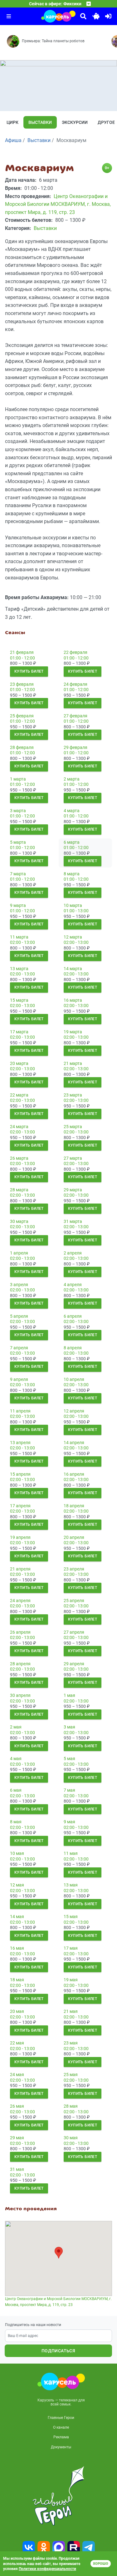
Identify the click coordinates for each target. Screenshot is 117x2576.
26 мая (17, 2106)
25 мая (71, 2075)
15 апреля (20, 1474)
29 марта (73, 1190)
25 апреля (74, 1601)
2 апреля (73, 1253)
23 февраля (22, 684)
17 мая (71, 1948)
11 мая (71, 1853)
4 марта (72, 811)
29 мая (17, 2138)
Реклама (61, 2437)
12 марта (73, 937)
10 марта (73, 905)
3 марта (18, 811)
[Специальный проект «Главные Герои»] (58, 2496)
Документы (61, 2447)
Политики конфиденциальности (47, 2569)
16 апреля (74, 1474)
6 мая (16, 1790)
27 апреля (74, 1632)
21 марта (73, 1063)
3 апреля (19, 1285)
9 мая (69, 1822)
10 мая (17, 1853)
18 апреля (74, 1506)
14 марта (73, 969)
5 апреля (19, 1316)
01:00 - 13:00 (76, 911)
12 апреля (74, 1411)
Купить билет (29, 671)
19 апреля (20, 1537)
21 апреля (20, 1569)
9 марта (18, 905)
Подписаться (58, 2351)
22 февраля (76, 652)
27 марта (73, 1158)
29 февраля (76, 747)
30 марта (19, 1221)
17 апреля (20, 1506)
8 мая (16, 1822)
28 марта (19, 1190)
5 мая (69, 1759)
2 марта (72, 779)
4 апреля (73, 1285)
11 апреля (20, 1411)
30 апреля (20, 1695)
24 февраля (76, 684)
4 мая (16, 1759)
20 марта (19, 1063)
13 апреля (20, 1443)
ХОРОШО (101, 2564)
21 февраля (22, 652)
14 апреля (74, 1443)
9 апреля (19, 1379)
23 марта (73, 1095)
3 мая (69, 1727)
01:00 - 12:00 (22, 658)
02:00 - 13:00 (22, 942)
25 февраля (22, 716)
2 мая (16, 1727)
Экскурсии (75, 122)
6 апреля (73, 1316)
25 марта (73, 1127)
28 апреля (20, 1664)
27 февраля (76, 716)
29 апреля (74, 1664)
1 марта (18, 779)
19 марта (73, 1032)
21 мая (71, 2011)
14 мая (17, 1917)
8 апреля (73, 1348)
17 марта (19, 1032)
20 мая (17, 2011)
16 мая (17, 1948)
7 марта (18, 874)
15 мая (71, 1917)
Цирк (12, 122)
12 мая (17, 1885)
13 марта (19, 969)
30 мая (71, 2138)
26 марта (19, 1158)
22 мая (17, 2043)
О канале (61, 2427)
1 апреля (19, 1253)
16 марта (73, 1000)
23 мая (71, 2043)
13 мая (71, 1885)
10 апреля (74, 1379)
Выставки (40, 122)
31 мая (17, 2169)
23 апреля (74, 1569)
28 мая (71, 2106)
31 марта (73, 1221)
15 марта (19, 1000)
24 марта (19, 1127)
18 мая (17, 1980)
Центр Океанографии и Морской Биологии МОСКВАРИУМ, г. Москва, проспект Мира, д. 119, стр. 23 (58, 2302)
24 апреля (20, 1601)
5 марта (18, 842)
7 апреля (19, 1348)
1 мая (69, 1695)
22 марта (19, 1095)
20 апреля (74, 1537)
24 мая (17, 2075)
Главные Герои (61, 2418)
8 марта (72, 874)
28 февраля (22, 747)
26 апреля (20, 1632)
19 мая (71, 1980)
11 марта (19, 937)
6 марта (72, 842)
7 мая (69, 1790)
